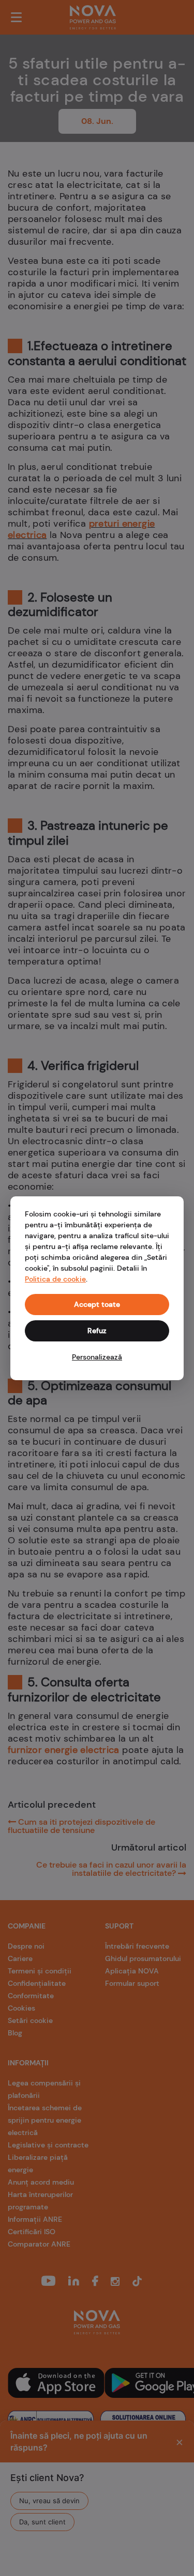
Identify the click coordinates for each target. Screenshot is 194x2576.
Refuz (97, 1331)
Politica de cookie (55, 1279)
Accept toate (97, 1304)
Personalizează (97, 1357)
